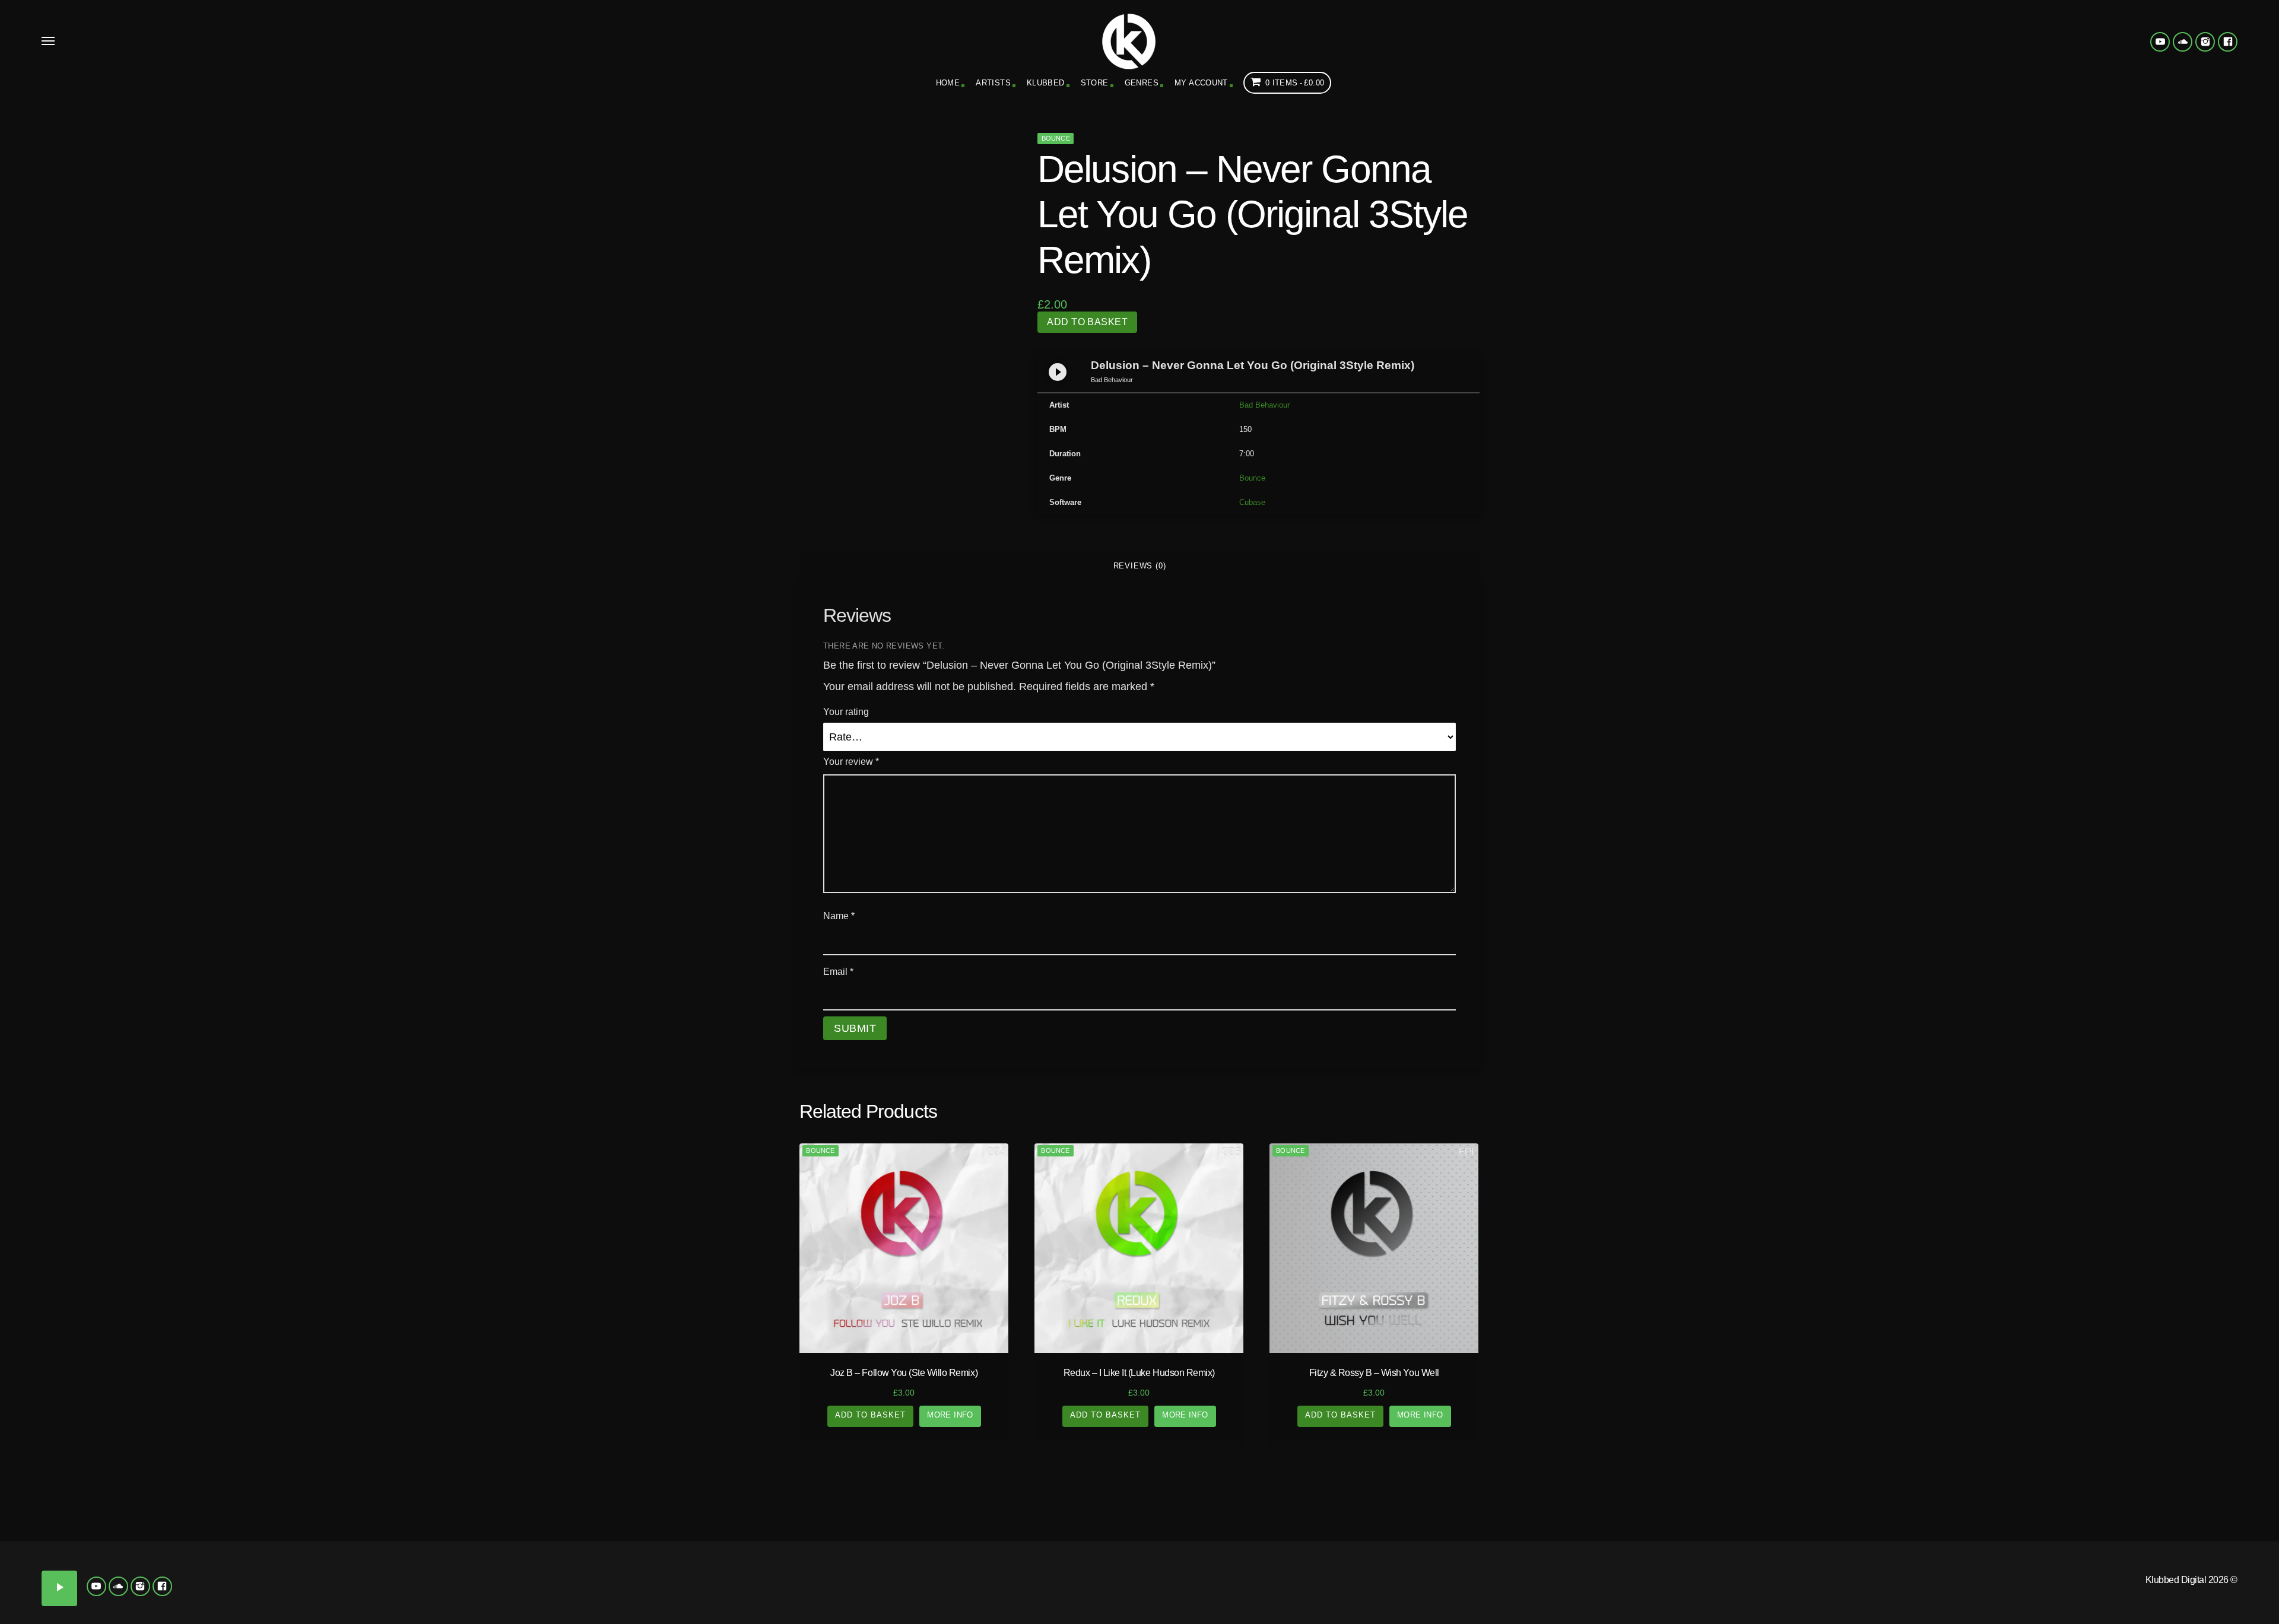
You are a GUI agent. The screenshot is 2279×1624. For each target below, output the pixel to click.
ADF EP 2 (2065, 1550)
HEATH (1686, 1601)
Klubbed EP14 (783, 1601)
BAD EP (2207, 1584)
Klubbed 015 (356, 1601)
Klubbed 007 (356, 1567)
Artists (993, 83)
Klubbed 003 (356, 1550)
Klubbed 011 (356, 1584)
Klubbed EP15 (926, 1601)
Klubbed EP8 (1068, 1567)
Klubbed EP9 (641, 1584)
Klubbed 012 (499, 1584)
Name (839, 916)
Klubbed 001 (71, 1550)
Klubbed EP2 (783, 1550)
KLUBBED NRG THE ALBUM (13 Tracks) (1353, 1555)
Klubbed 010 (214, 1584)
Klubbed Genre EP (1424, 1500)
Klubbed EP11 (926, 1584)
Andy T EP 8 (2065, 1584)
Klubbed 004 (499, 1550)
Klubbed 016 (499, 1601)
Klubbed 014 (214, 1601)
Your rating (846, 712)
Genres (1142, 83)
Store (1095, 83)
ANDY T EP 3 (1923, 1567)
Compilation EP (855, 1500)
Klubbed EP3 (926, 1550)
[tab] (1139, 566)
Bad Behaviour (1264, 405)
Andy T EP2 (1781, 1567)
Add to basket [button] (871, 1415)
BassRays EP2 (1923, 1601)
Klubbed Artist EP (1994, 1500)
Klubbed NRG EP (1211, 1550)
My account (1201, 83)
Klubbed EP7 (926, 1567)
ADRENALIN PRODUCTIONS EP (1780, 1550)
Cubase (1252, 502)
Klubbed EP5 (641, 1567)
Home (948, 83)
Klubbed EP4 (1068, 1550)
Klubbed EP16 (1068, 1601)
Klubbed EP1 (641, 1550)
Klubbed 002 (214, 1550)
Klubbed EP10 (783, 1584)
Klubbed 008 (499, 1567)
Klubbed (1046, 83)
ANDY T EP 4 (2065, 1567)
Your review (851, 762)
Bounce (1056, 138)
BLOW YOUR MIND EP (2208, 1601)
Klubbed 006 (214, 1567)
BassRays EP (1780, 1601)
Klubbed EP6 (783, 1567)
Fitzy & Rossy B (1664, 1584)
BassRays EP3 (2066, 1601)
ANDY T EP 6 (1780, 1584)
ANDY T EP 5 (2207, 1567)
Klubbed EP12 (1068, 1584)
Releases (285, 1500)
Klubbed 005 (71, 1567)
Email (838, 972)
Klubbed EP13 (641, 1601)
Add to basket (1087, 322)
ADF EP (1923, 1550)
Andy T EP (2208, 1550)
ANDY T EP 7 (1923, 1584)
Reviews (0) (1140, 566)
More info (950, 1415)
